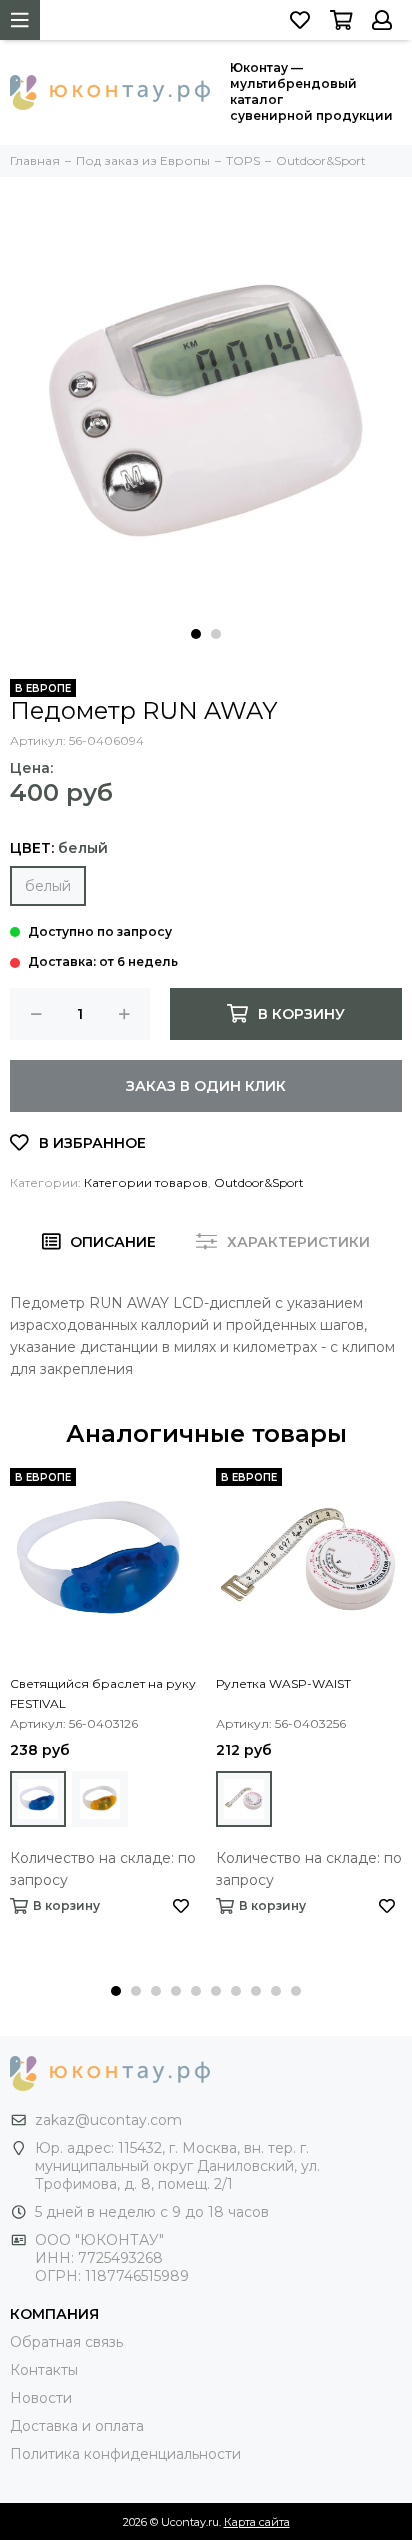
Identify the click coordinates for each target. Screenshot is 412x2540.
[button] (196, 634)
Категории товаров (146, 1182)
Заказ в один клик (206, 1086)
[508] (38, 1799)
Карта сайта (257, 2522)
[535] (100, 1799)
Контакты (44, 2370)
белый (48, 886)
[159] (244, 1799)
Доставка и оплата (77, 2426)
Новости (41, 2398)
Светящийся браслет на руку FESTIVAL (103, 1693)
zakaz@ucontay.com (108, 2120)
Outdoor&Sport (259, 1182)
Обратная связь (66, 2342)
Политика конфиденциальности (125, 2454)
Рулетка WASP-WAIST (283, 1683)
